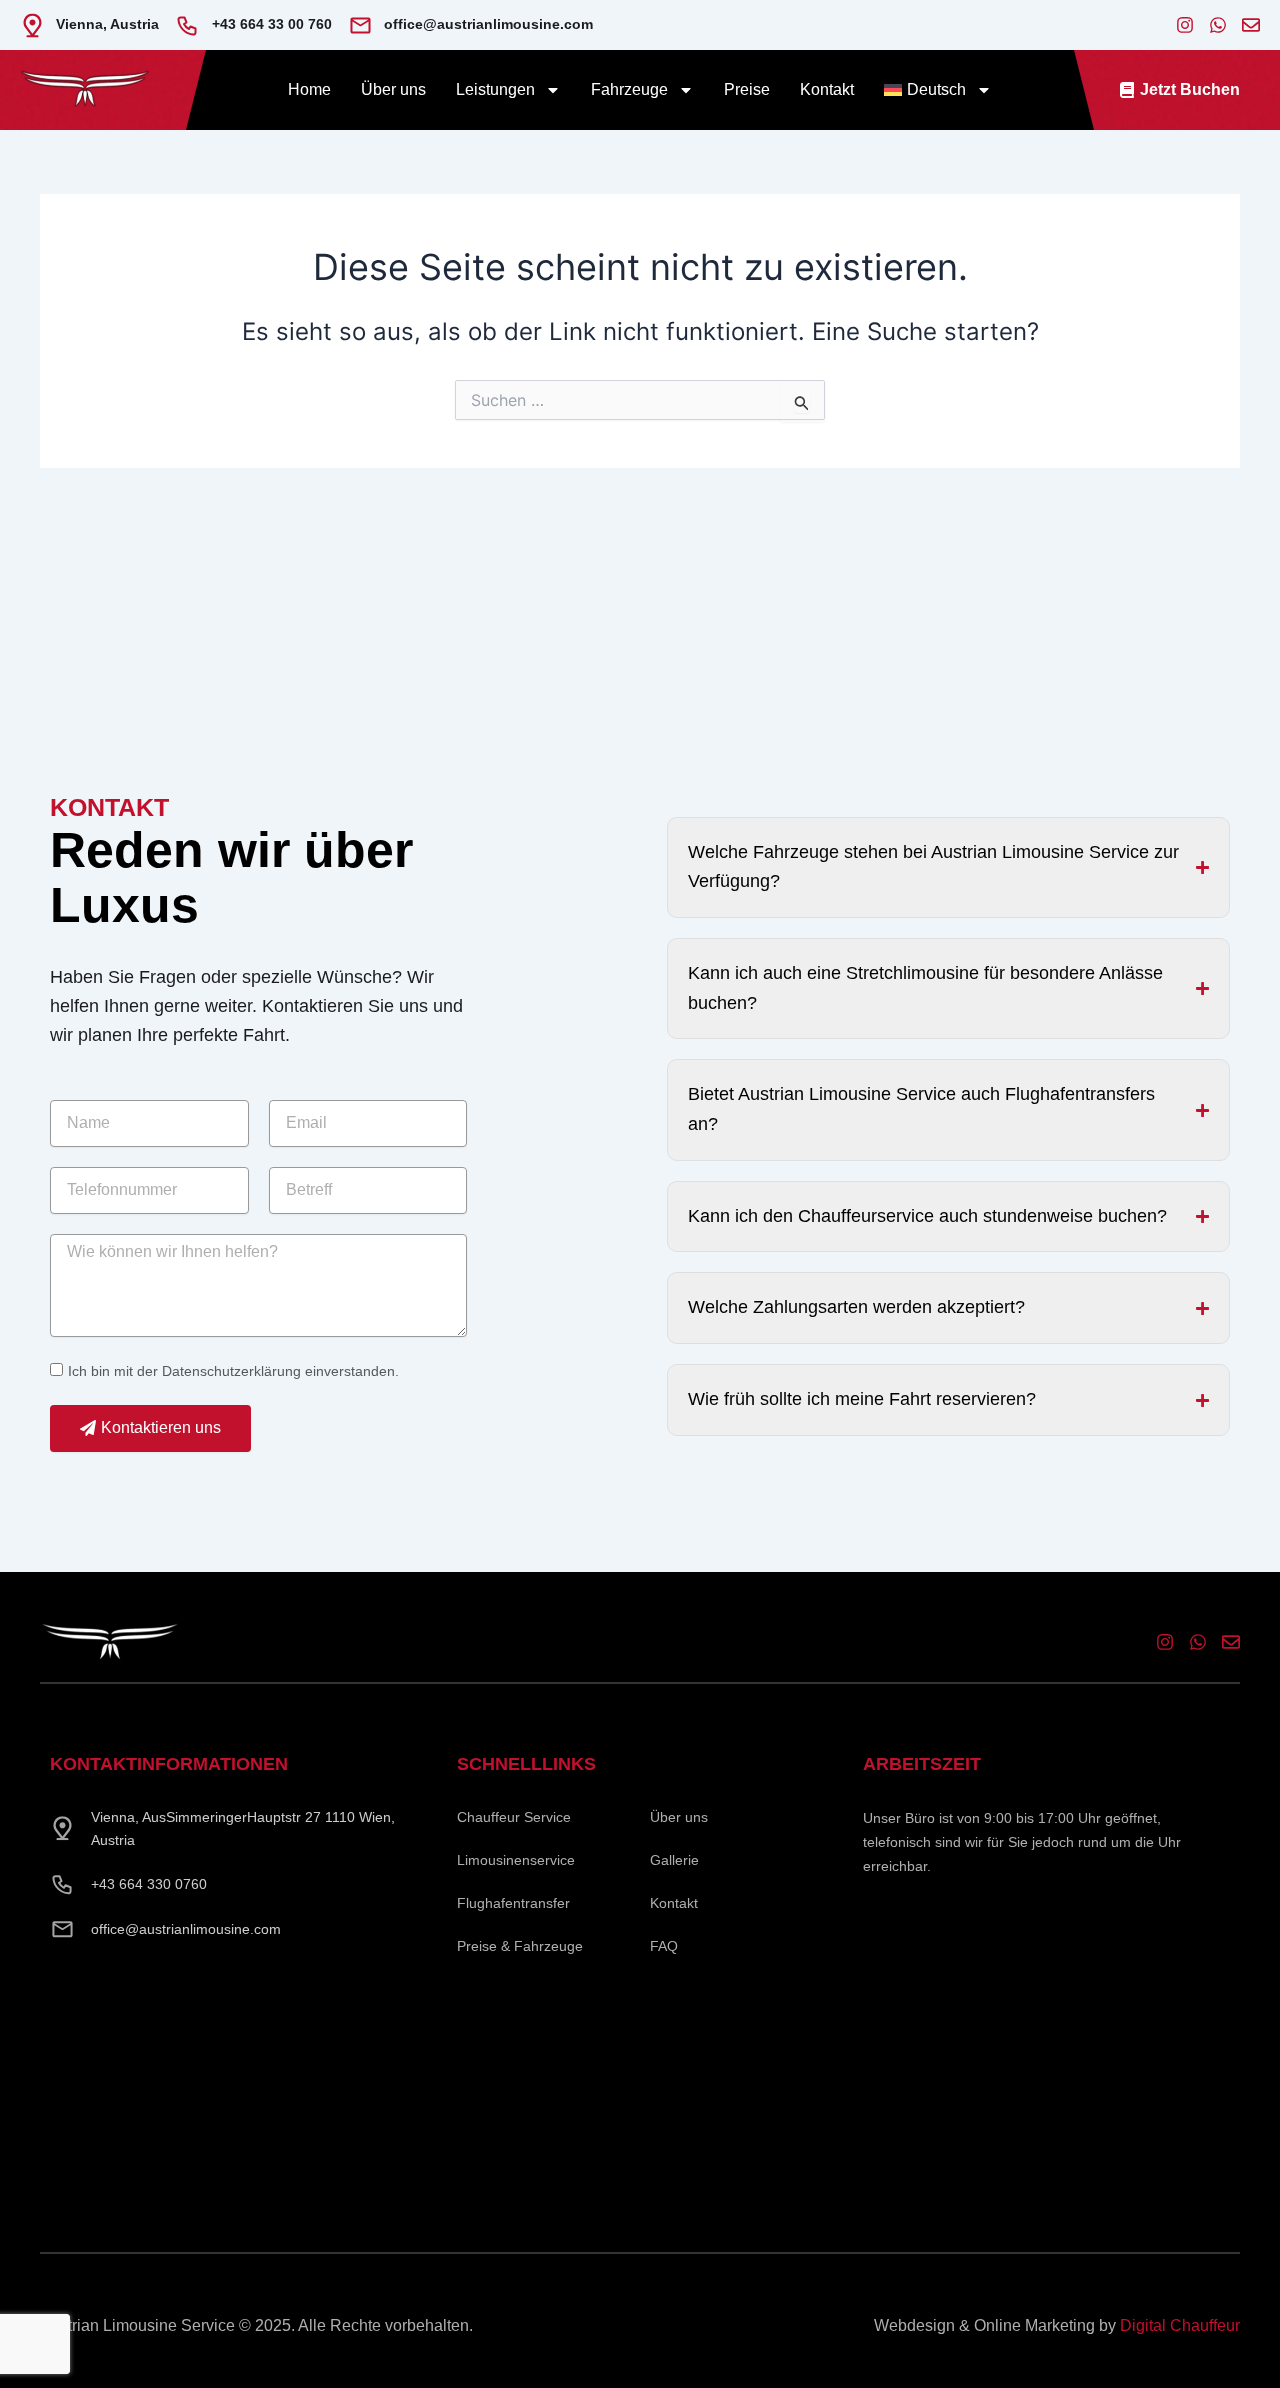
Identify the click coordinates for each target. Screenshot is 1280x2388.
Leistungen (495, 89)
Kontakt (827, 89)
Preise (747, 89)
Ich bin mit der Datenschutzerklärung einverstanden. (233, 1371)
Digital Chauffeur (1180, 2325)
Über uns (393, 89)
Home (309, 89)
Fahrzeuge (629, 89)
